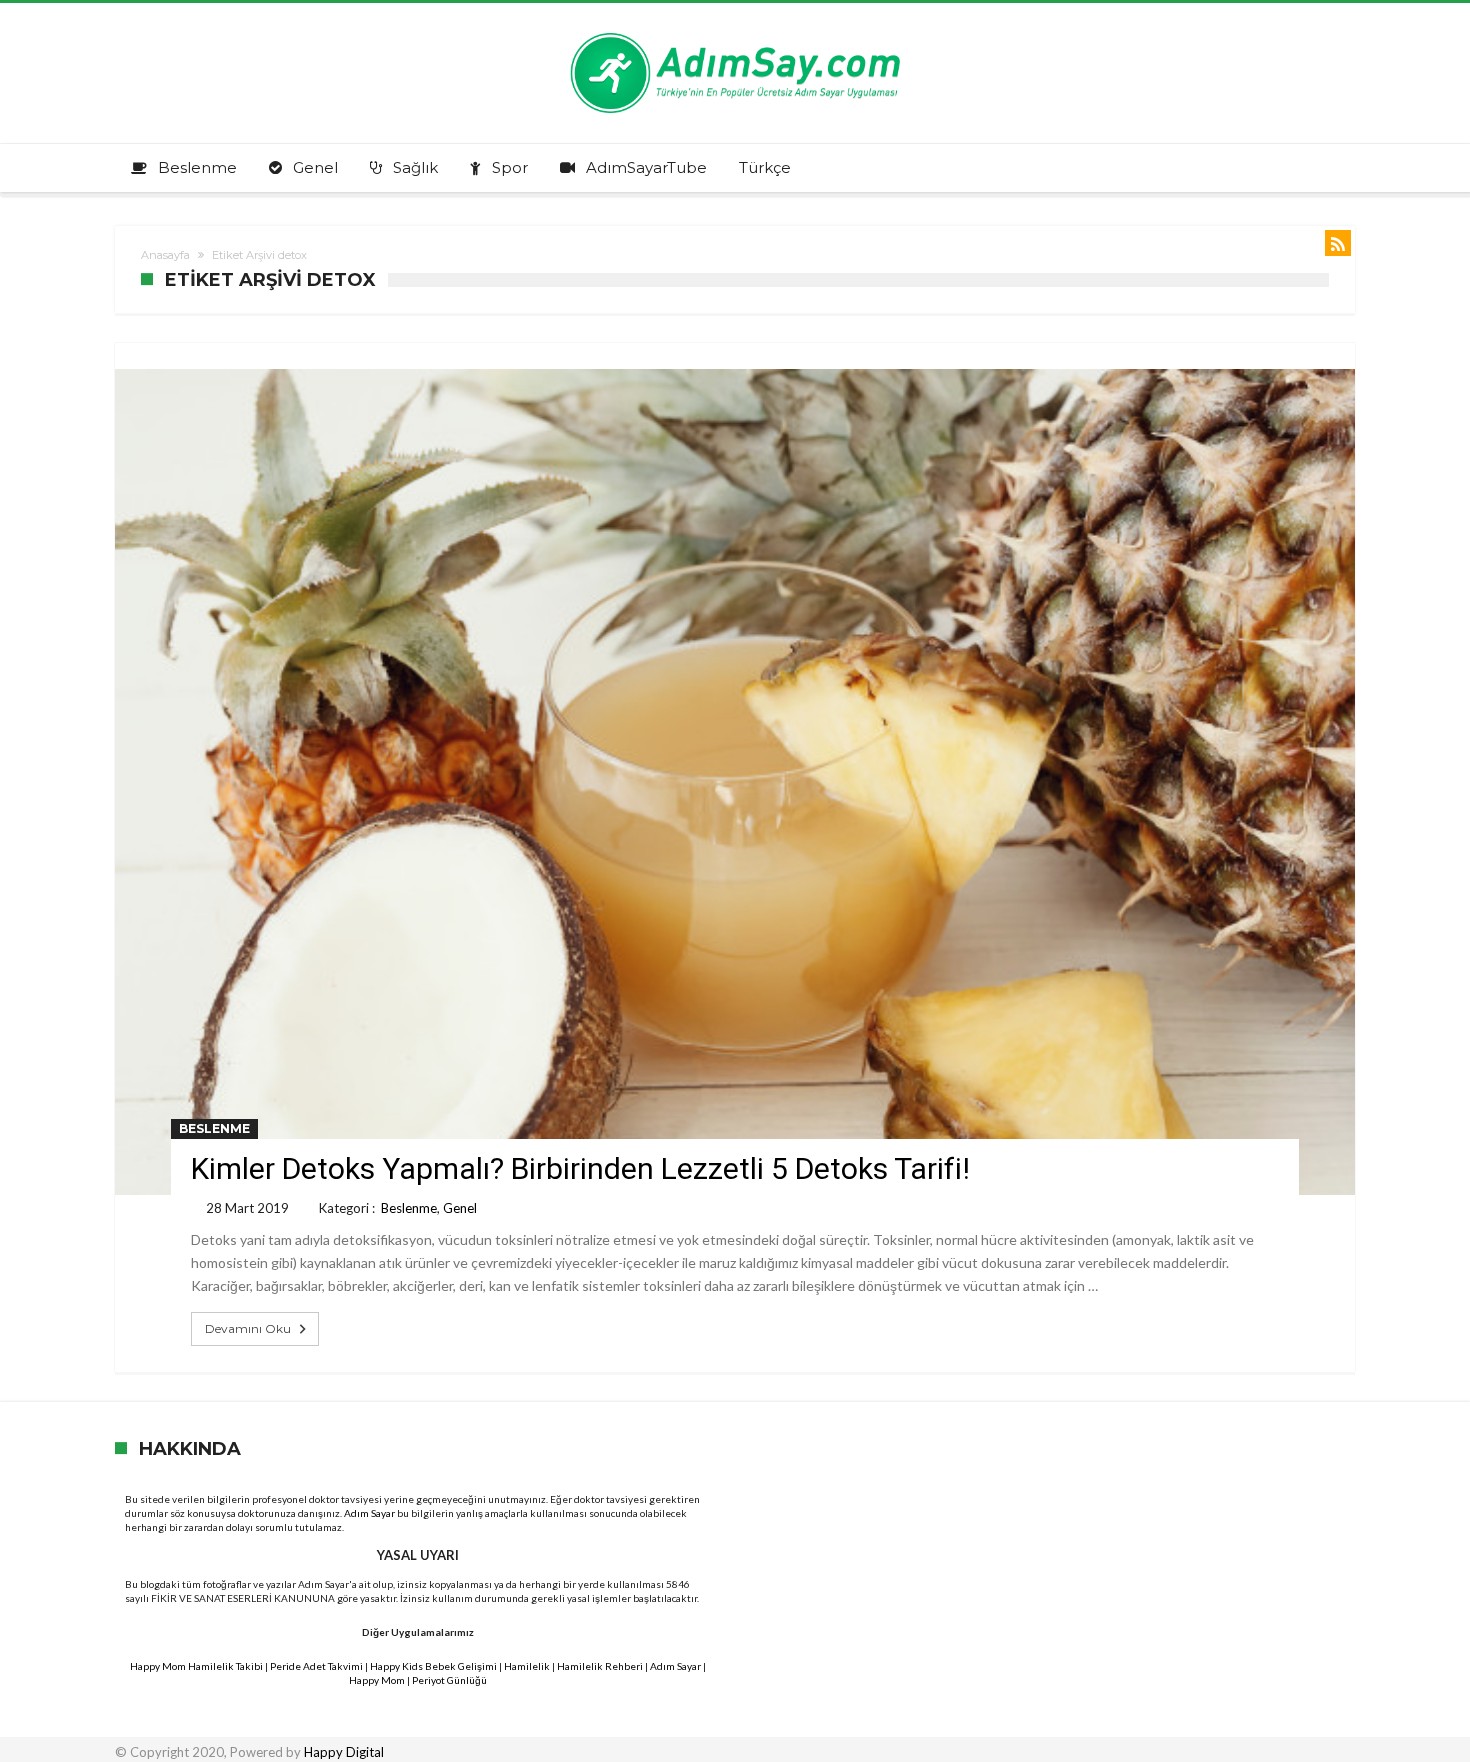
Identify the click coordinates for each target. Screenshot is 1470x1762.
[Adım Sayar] (735, 32)
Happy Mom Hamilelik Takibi (196, 1666)
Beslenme (214, 1128)
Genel (460, 1208)
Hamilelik (527, 1666)
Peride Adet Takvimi (316, 1666)
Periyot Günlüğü (449, 1680)
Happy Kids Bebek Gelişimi (433, 1666)
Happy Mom (377, 1680)
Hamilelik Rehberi (600, 1666)
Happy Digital (344, 1752)
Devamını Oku (248, 1328)
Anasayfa (165, 255)
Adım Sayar (369, 1513)
